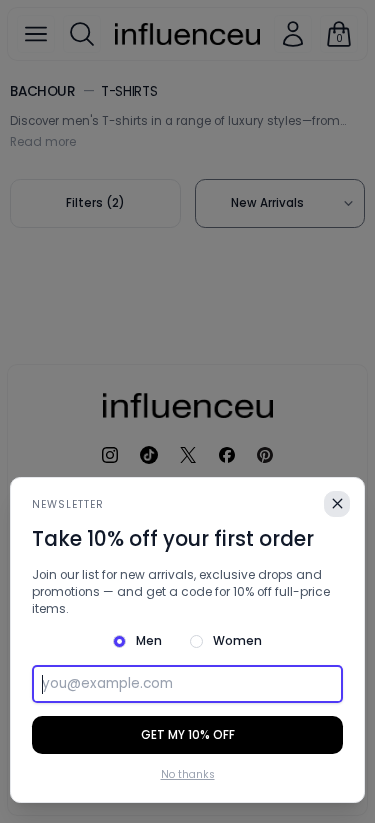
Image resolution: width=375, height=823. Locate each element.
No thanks (188, 775)
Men (149, 641)
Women (237, 641)
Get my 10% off (188, 735)
